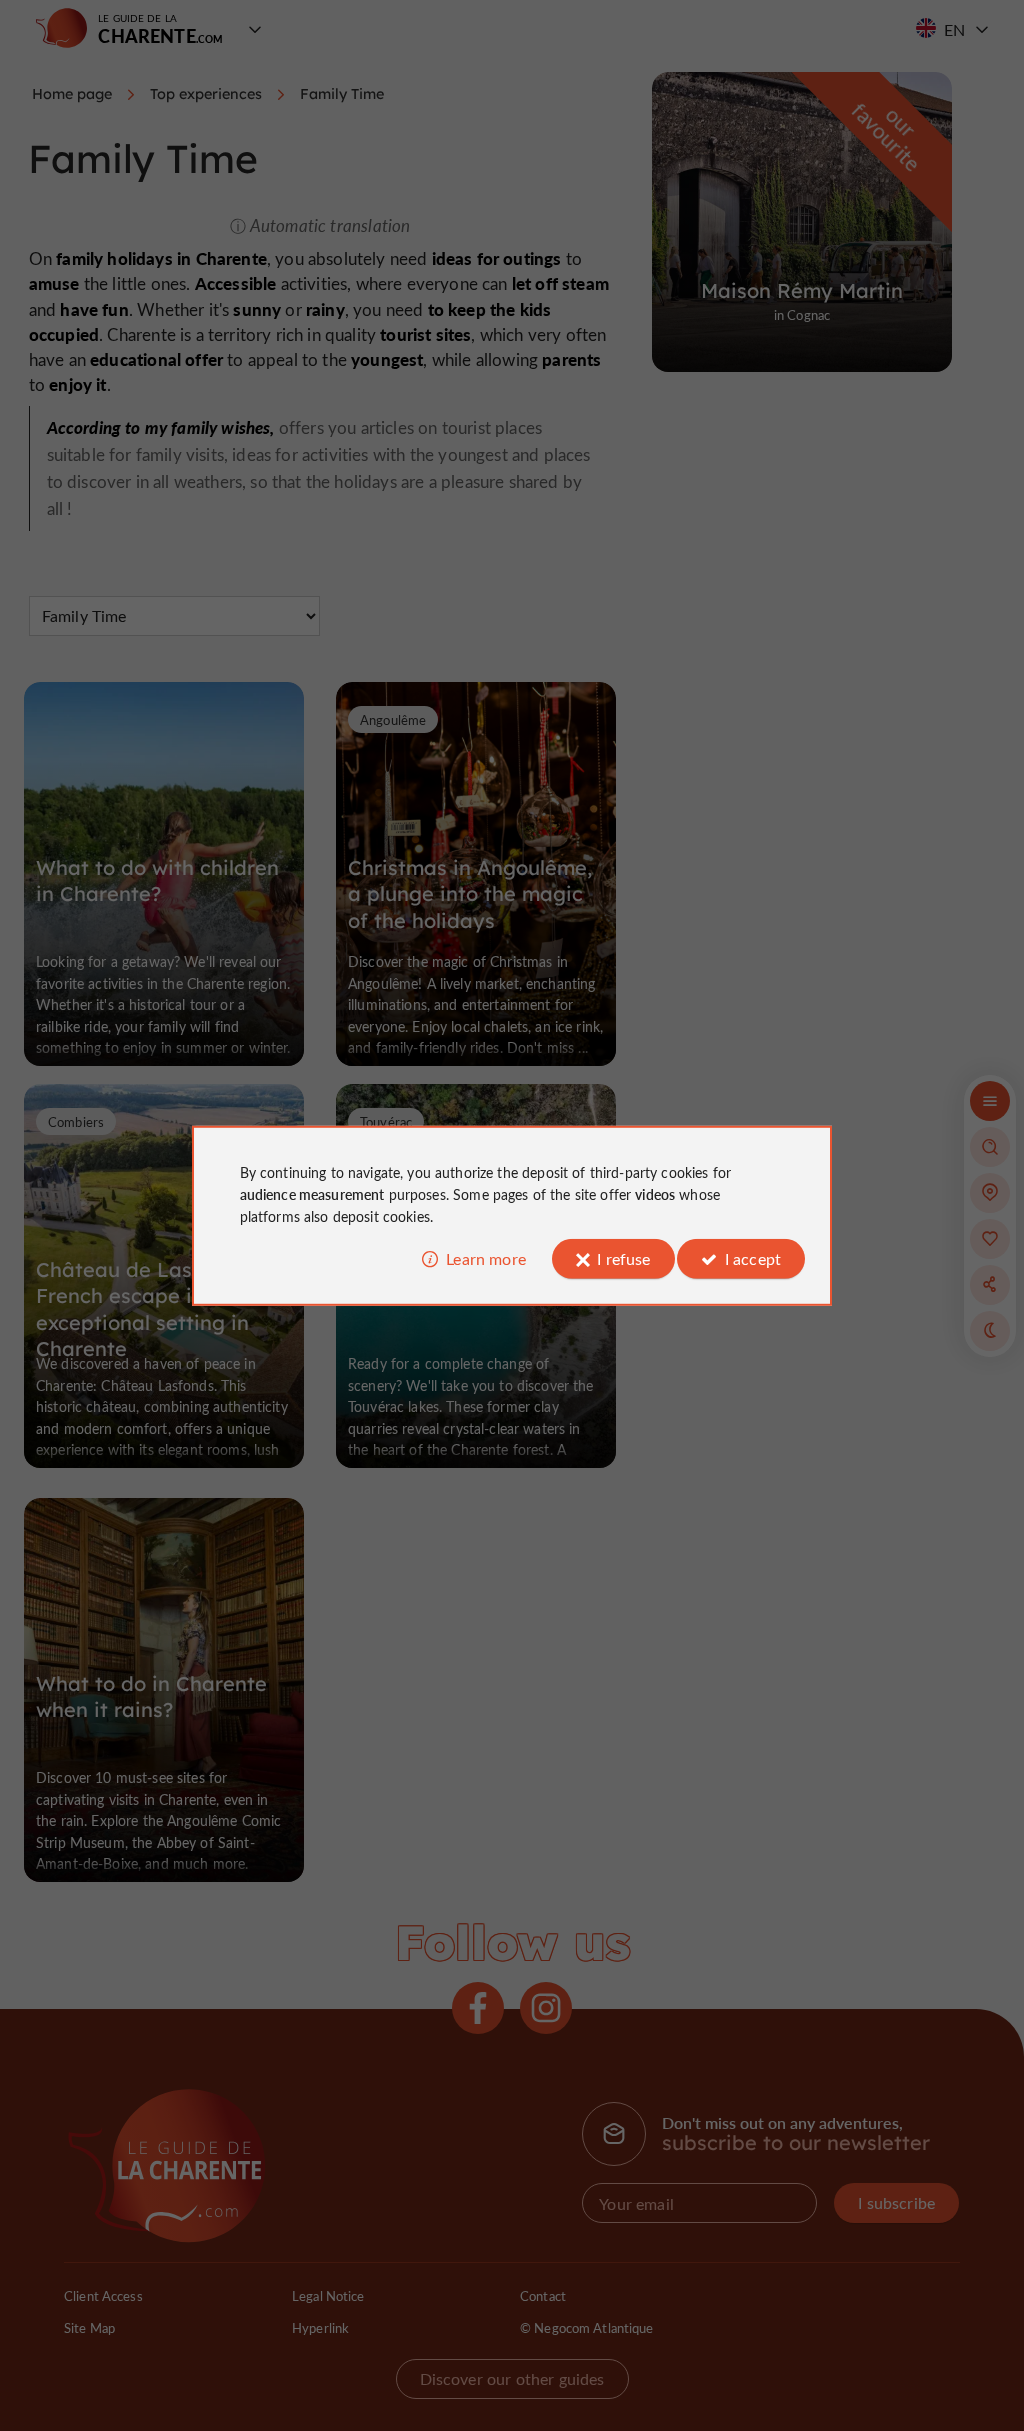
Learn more (486, 1258)
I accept (753, 1258)
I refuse (623, 1258)
